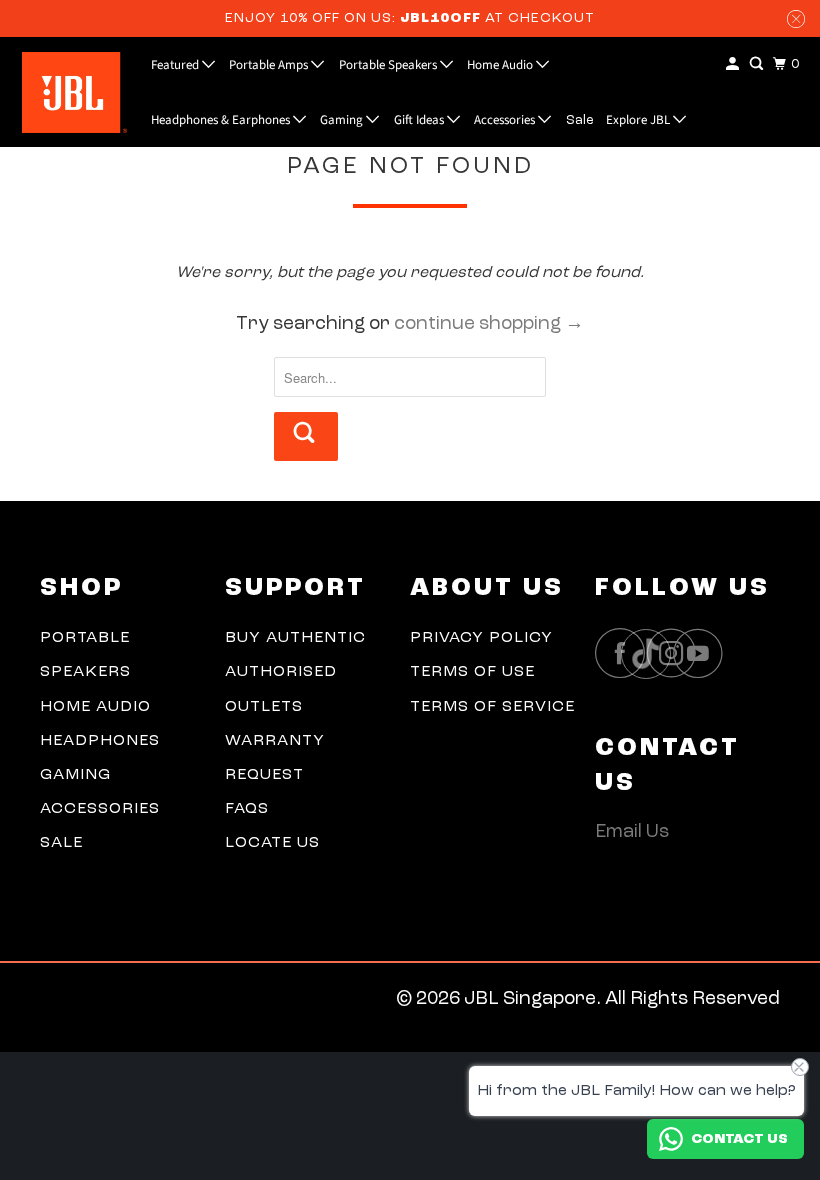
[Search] (758, 64)
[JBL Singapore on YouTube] (703, 653)
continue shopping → (489, 324)
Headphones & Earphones (222, 120)
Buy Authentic (295, 638)
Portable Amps (270, 65)
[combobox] (410, 377)
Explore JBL (639, 120)
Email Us (632, 832)
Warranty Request (275, 758)
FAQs (247, 809)
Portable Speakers (389, 65)
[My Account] (734, 64)
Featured (176, 65)
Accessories (506, 120)
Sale (580, 120)
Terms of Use (472, 672)
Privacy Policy (481, 638)
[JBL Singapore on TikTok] (651, 655)
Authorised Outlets (281, 689)
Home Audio (501, 65)
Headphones (100, 741)
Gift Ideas (420, 120)
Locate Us (272, 843)
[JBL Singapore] (68, 92)
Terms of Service (492, 707)
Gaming (343, 120)
